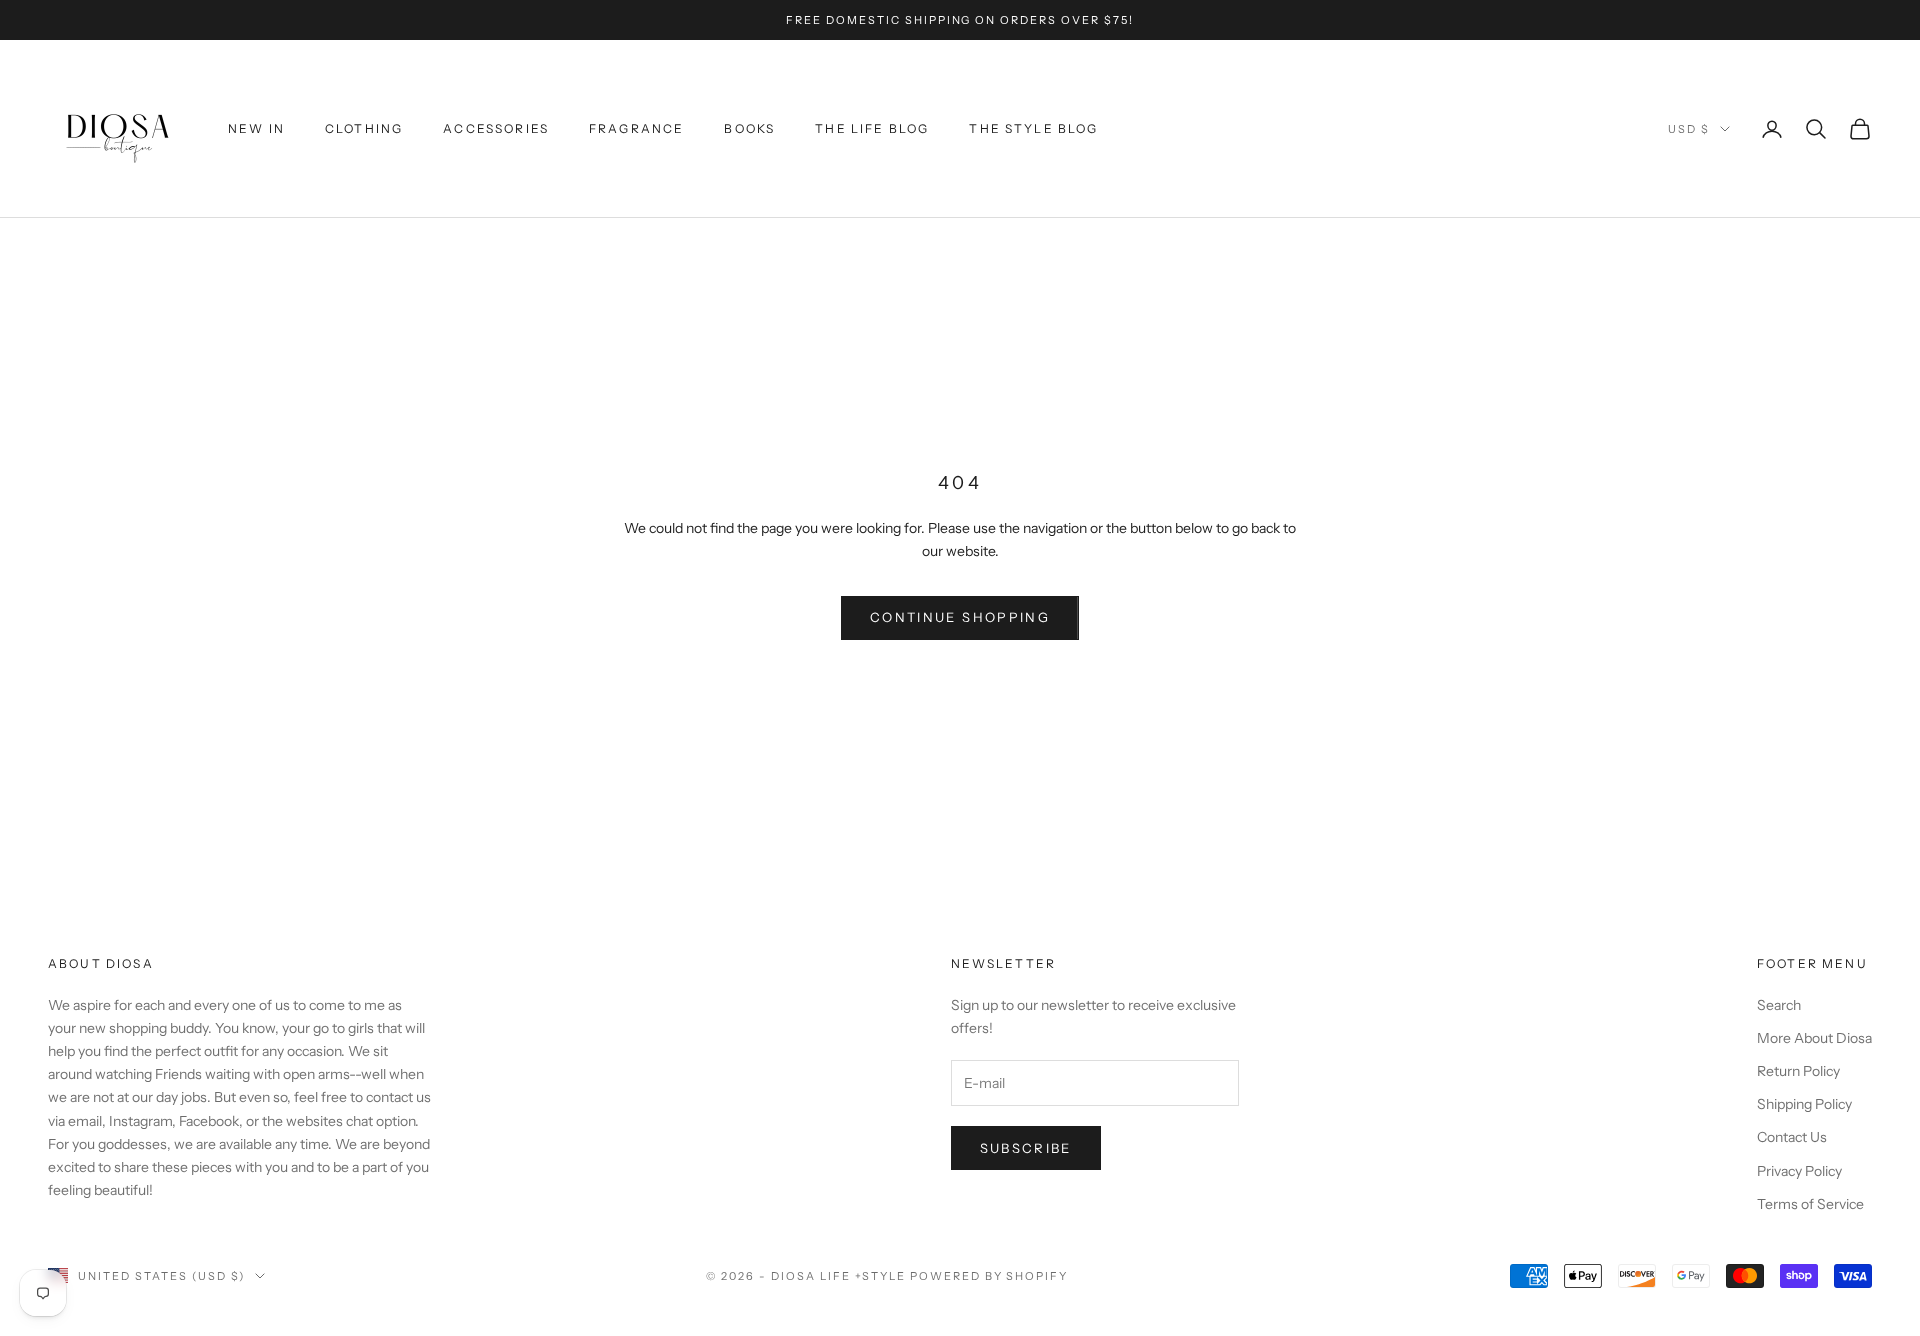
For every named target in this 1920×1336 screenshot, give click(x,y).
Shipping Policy (1804, 1104)
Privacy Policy (1799, 1171)
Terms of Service (1810, 1204)
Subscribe (1026, 1148)
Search (1779, 1005)
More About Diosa (1814, 1038)
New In (256, 128)
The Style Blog (1033, 128)
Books (749, 128)
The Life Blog (872, 128)
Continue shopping (960, 617)
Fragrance (636, 128)
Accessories (496, 128)
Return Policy (1798, 1071)
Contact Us (1792, 1137)
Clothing (364, 128)
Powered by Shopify (989, 1276)
